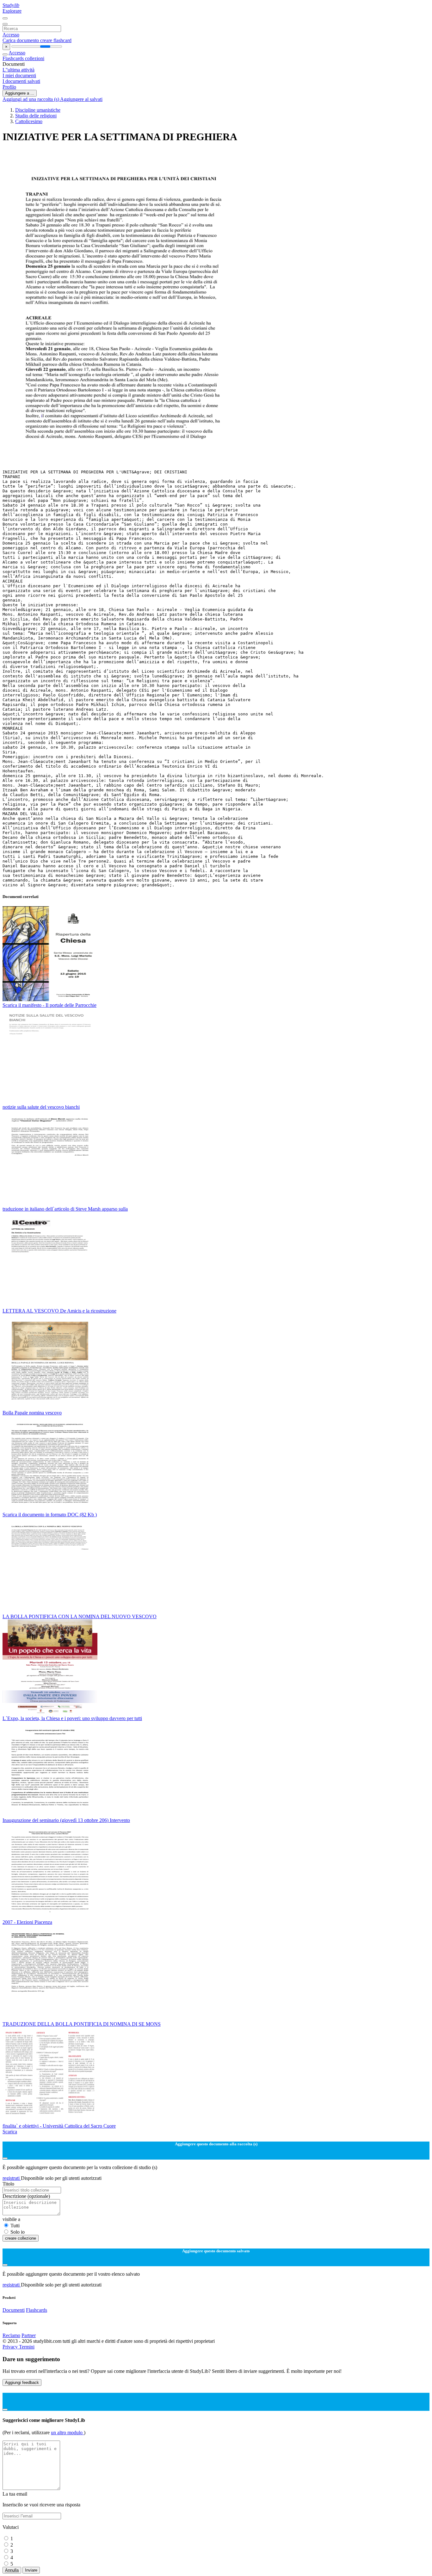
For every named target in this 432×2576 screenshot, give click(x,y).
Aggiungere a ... (20, 93)
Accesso (11, 35)
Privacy (11, 2347)
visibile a (11, 2219)
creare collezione (21, 2238)
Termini (27, 2347)
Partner (29, 2335)
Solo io (18, 2232)
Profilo (9, 87)
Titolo (8, 2184)
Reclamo (11, 2335)
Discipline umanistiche (38, 110)
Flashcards (14, 58)
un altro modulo (67, 2433)
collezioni (35, 58)
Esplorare (12, 11)
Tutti (15, 2226)
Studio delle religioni (36, 116)
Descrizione (26, 2196)
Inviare (31, 2570)
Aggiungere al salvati (81, 99)
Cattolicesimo (29, 121)
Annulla (12, 2570)
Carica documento (21, 40)
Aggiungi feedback (22, 2383)
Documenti (14, 2310)
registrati (12, 2178)
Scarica (10, 2132)
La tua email (15, 2494)
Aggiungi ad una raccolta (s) (31, 99)
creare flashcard (56, 40)
